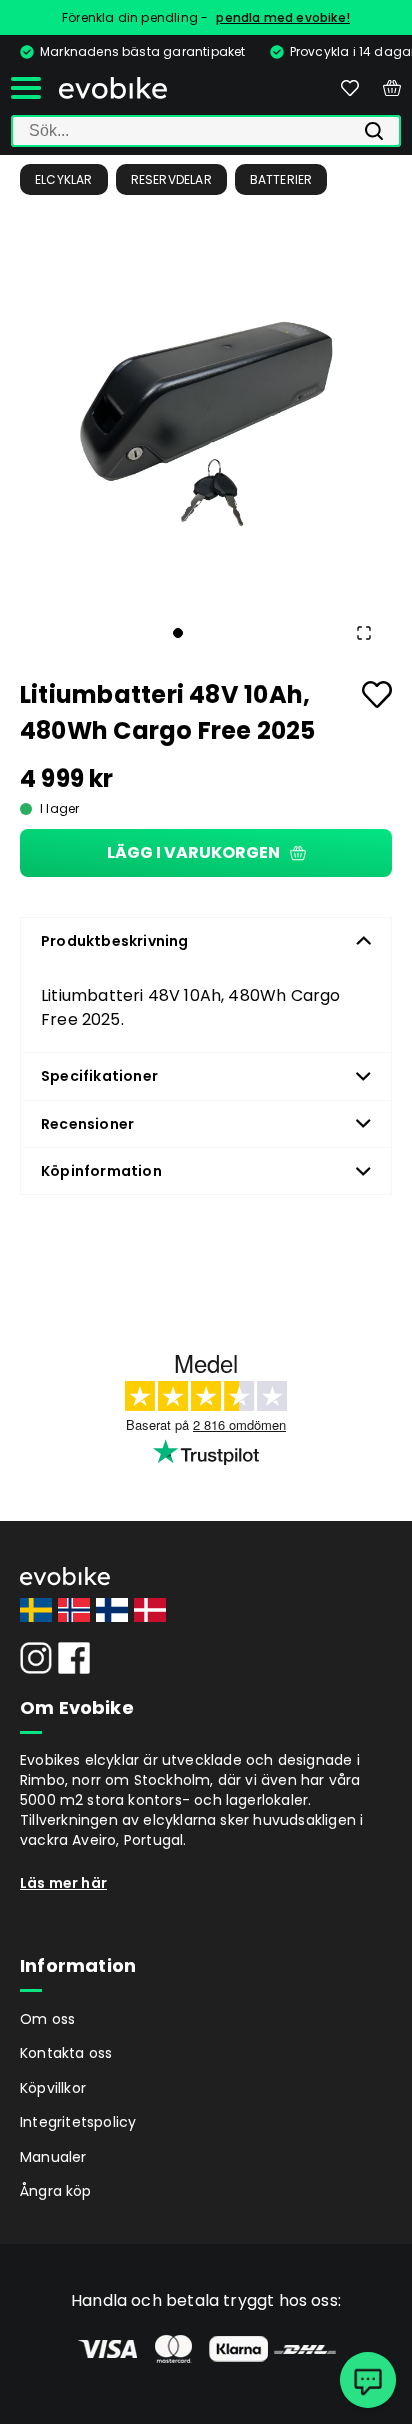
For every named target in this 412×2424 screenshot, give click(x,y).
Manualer (53, 2157)
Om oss (47, 2019)
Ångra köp (56, 2191)
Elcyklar (64, 179)
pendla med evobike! (283, 17)
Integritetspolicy (78, 2122)
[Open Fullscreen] (364, 633)
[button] (206, 411)
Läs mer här (63, 1883)
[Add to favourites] (377, 694)
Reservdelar (171, 179)
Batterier (281, 179)
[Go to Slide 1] (178, 633)
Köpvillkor (53, 2088)
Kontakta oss (66, 2053)
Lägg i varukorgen (193, 852)
